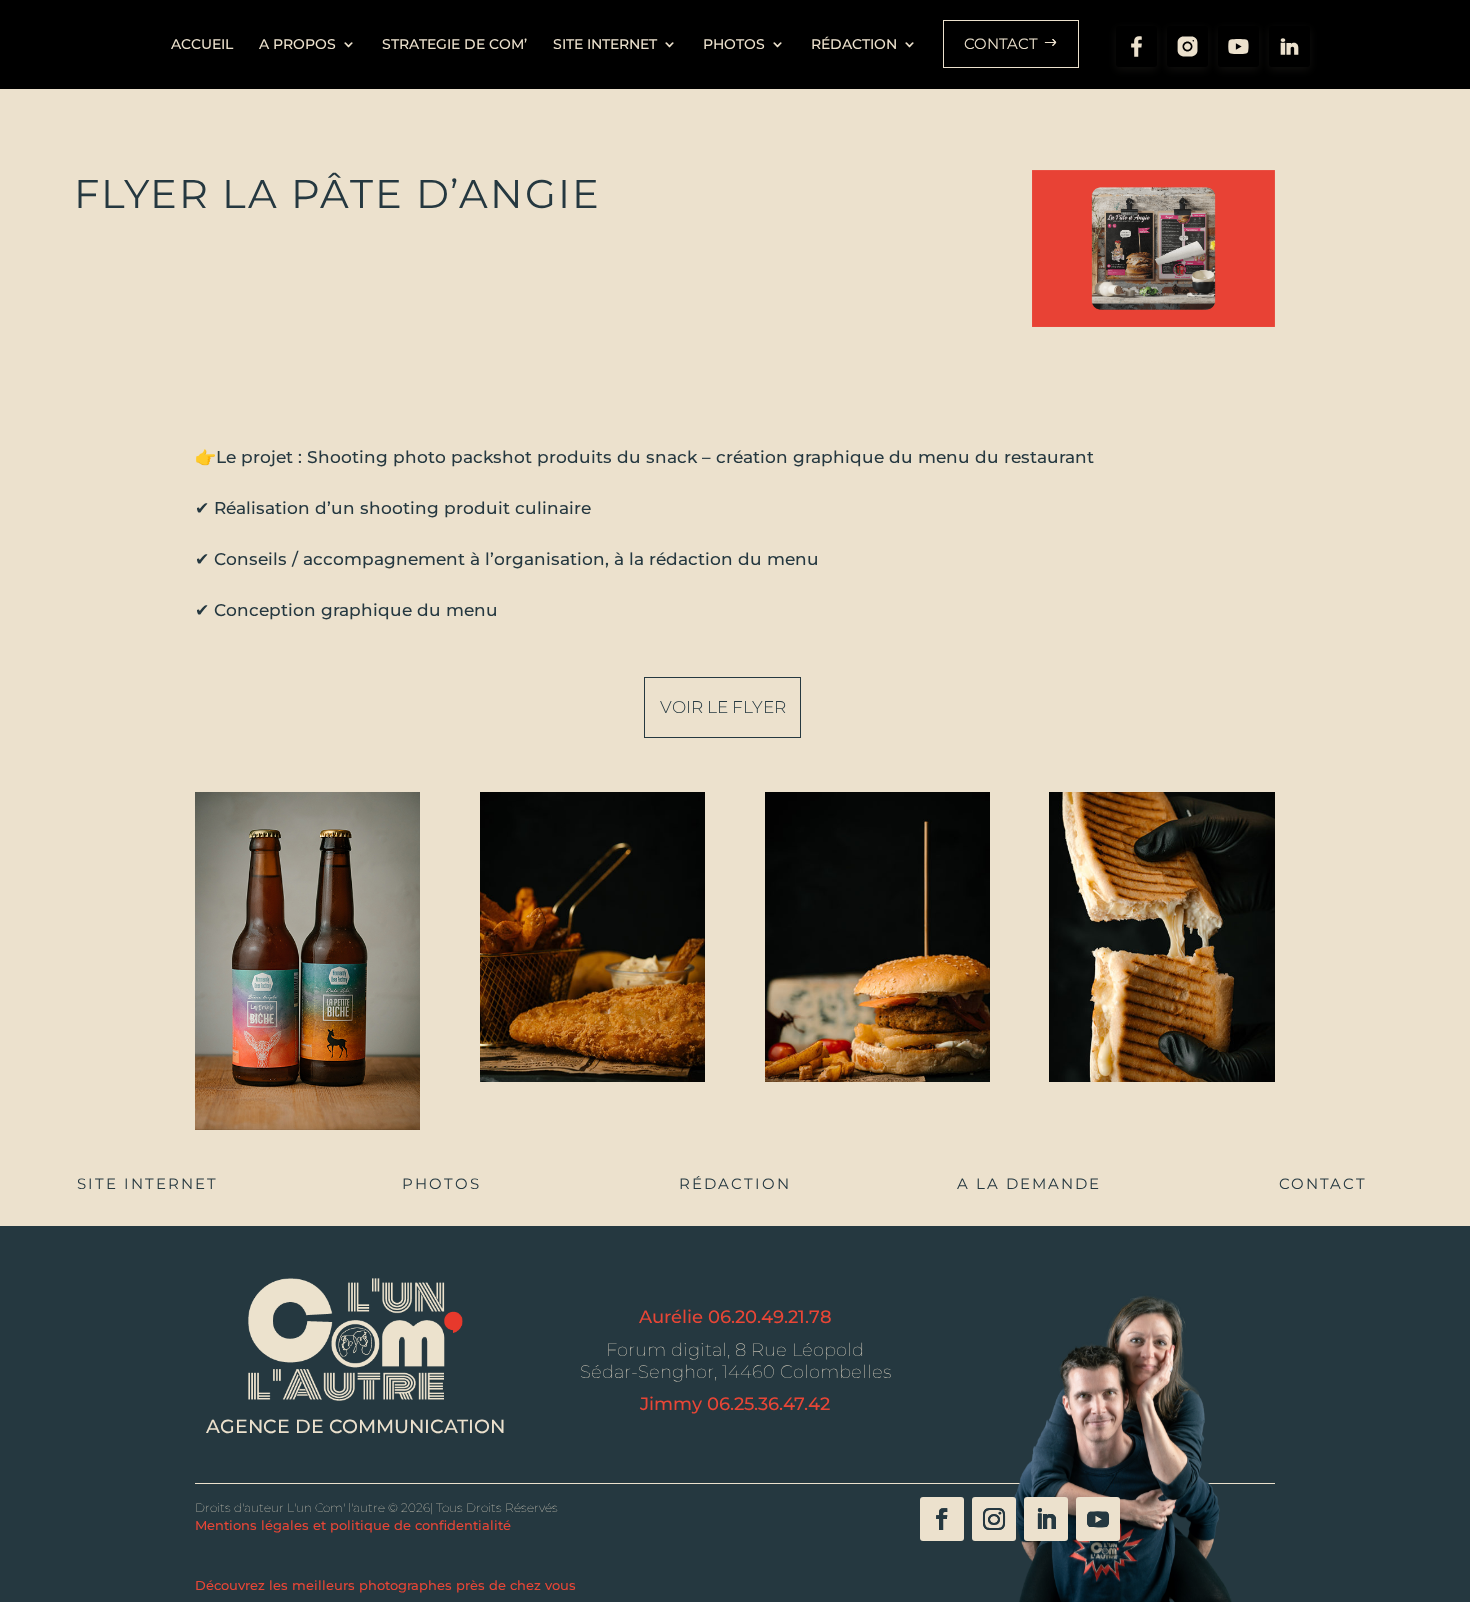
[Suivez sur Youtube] (1098, 1519)
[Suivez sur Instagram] (994, 1519)
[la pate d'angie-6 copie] (307, 1130)
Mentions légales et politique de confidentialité (353, 1525)
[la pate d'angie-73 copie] (877, 1082)
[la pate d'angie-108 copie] (1161, 1082)
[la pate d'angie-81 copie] (592, 1082)
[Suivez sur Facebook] (942, 1519)
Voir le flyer (723, 707)
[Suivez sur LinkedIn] (1046, 1519)
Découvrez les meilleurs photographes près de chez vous (385, 1585)
